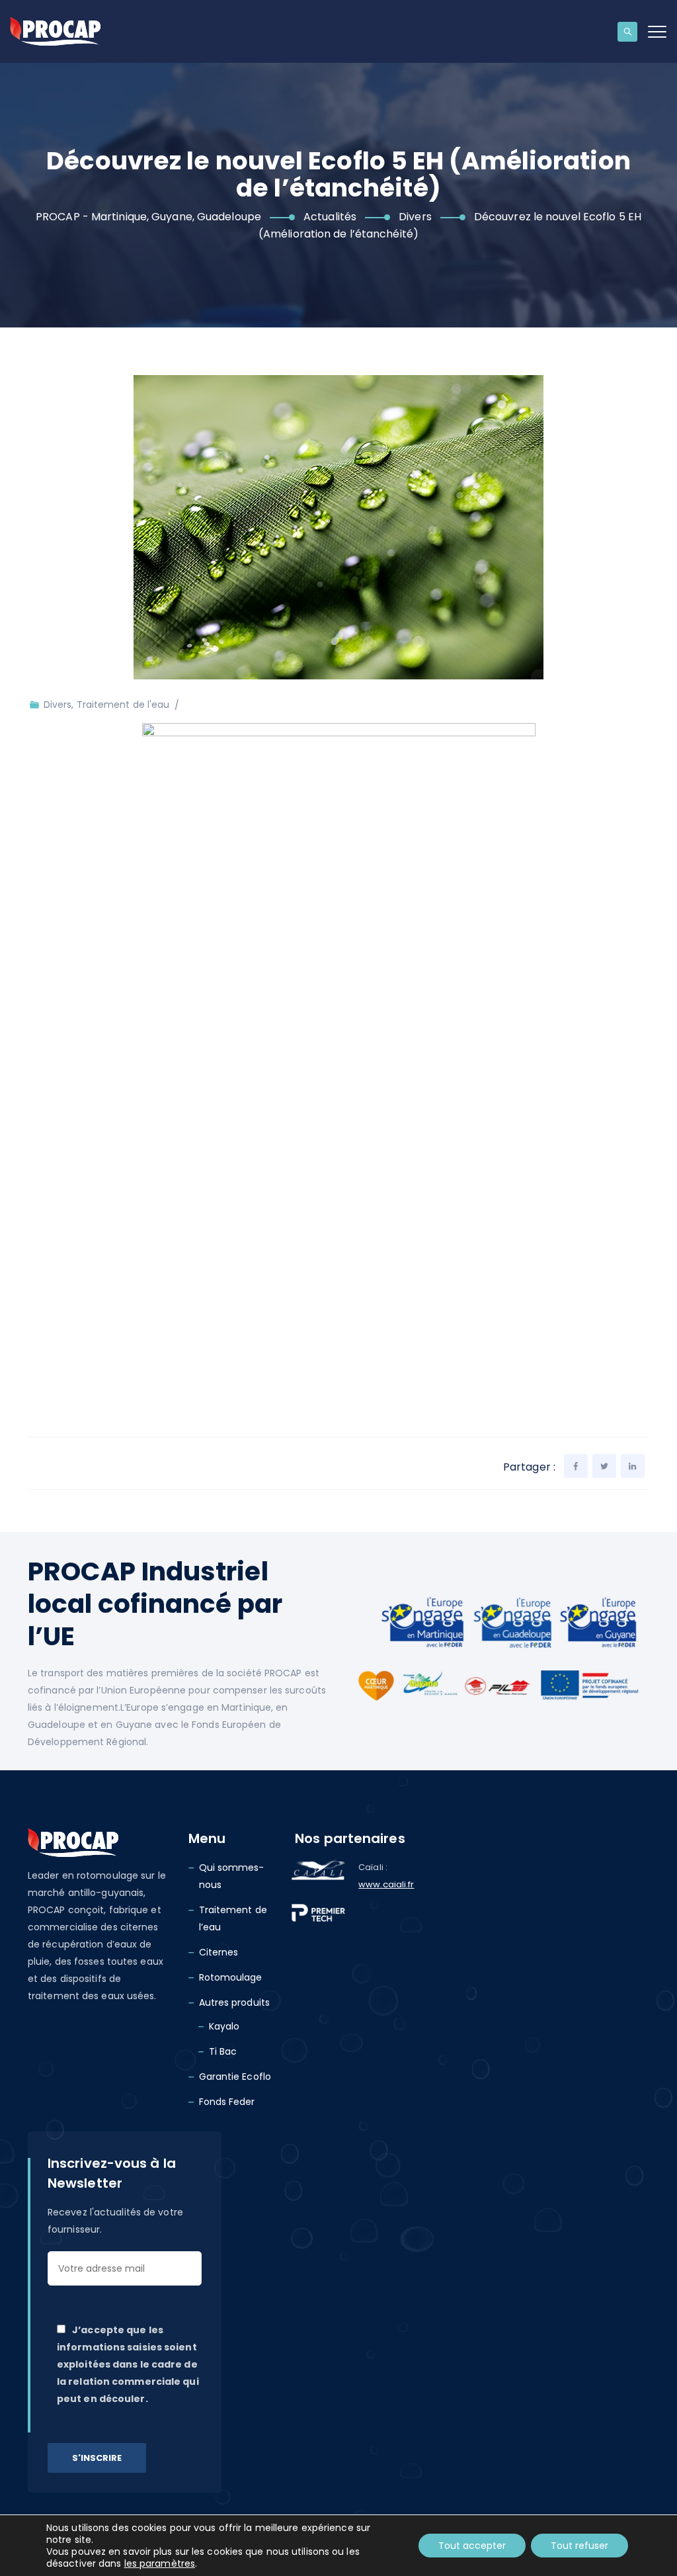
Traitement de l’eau (233, 1918)
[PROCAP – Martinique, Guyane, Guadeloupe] (55, 31)
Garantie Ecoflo (235, 2077)
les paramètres (160, 2563)
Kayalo (224, 2026)
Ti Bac (223, 2051)
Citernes (219, 1952)
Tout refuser (579, 2546)
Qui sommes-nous (232, 1876)
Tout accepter (472, 2546)
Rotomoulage (231, 1977)
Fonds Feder (227, 2102)
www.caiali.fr (386, 1884)
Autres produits (235, 2002)
